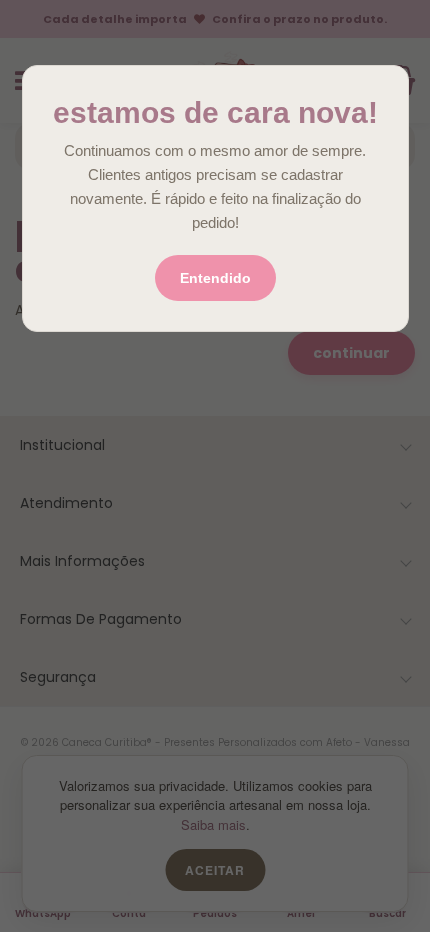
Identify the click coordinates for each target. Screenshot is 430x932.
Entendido (215, 278)
